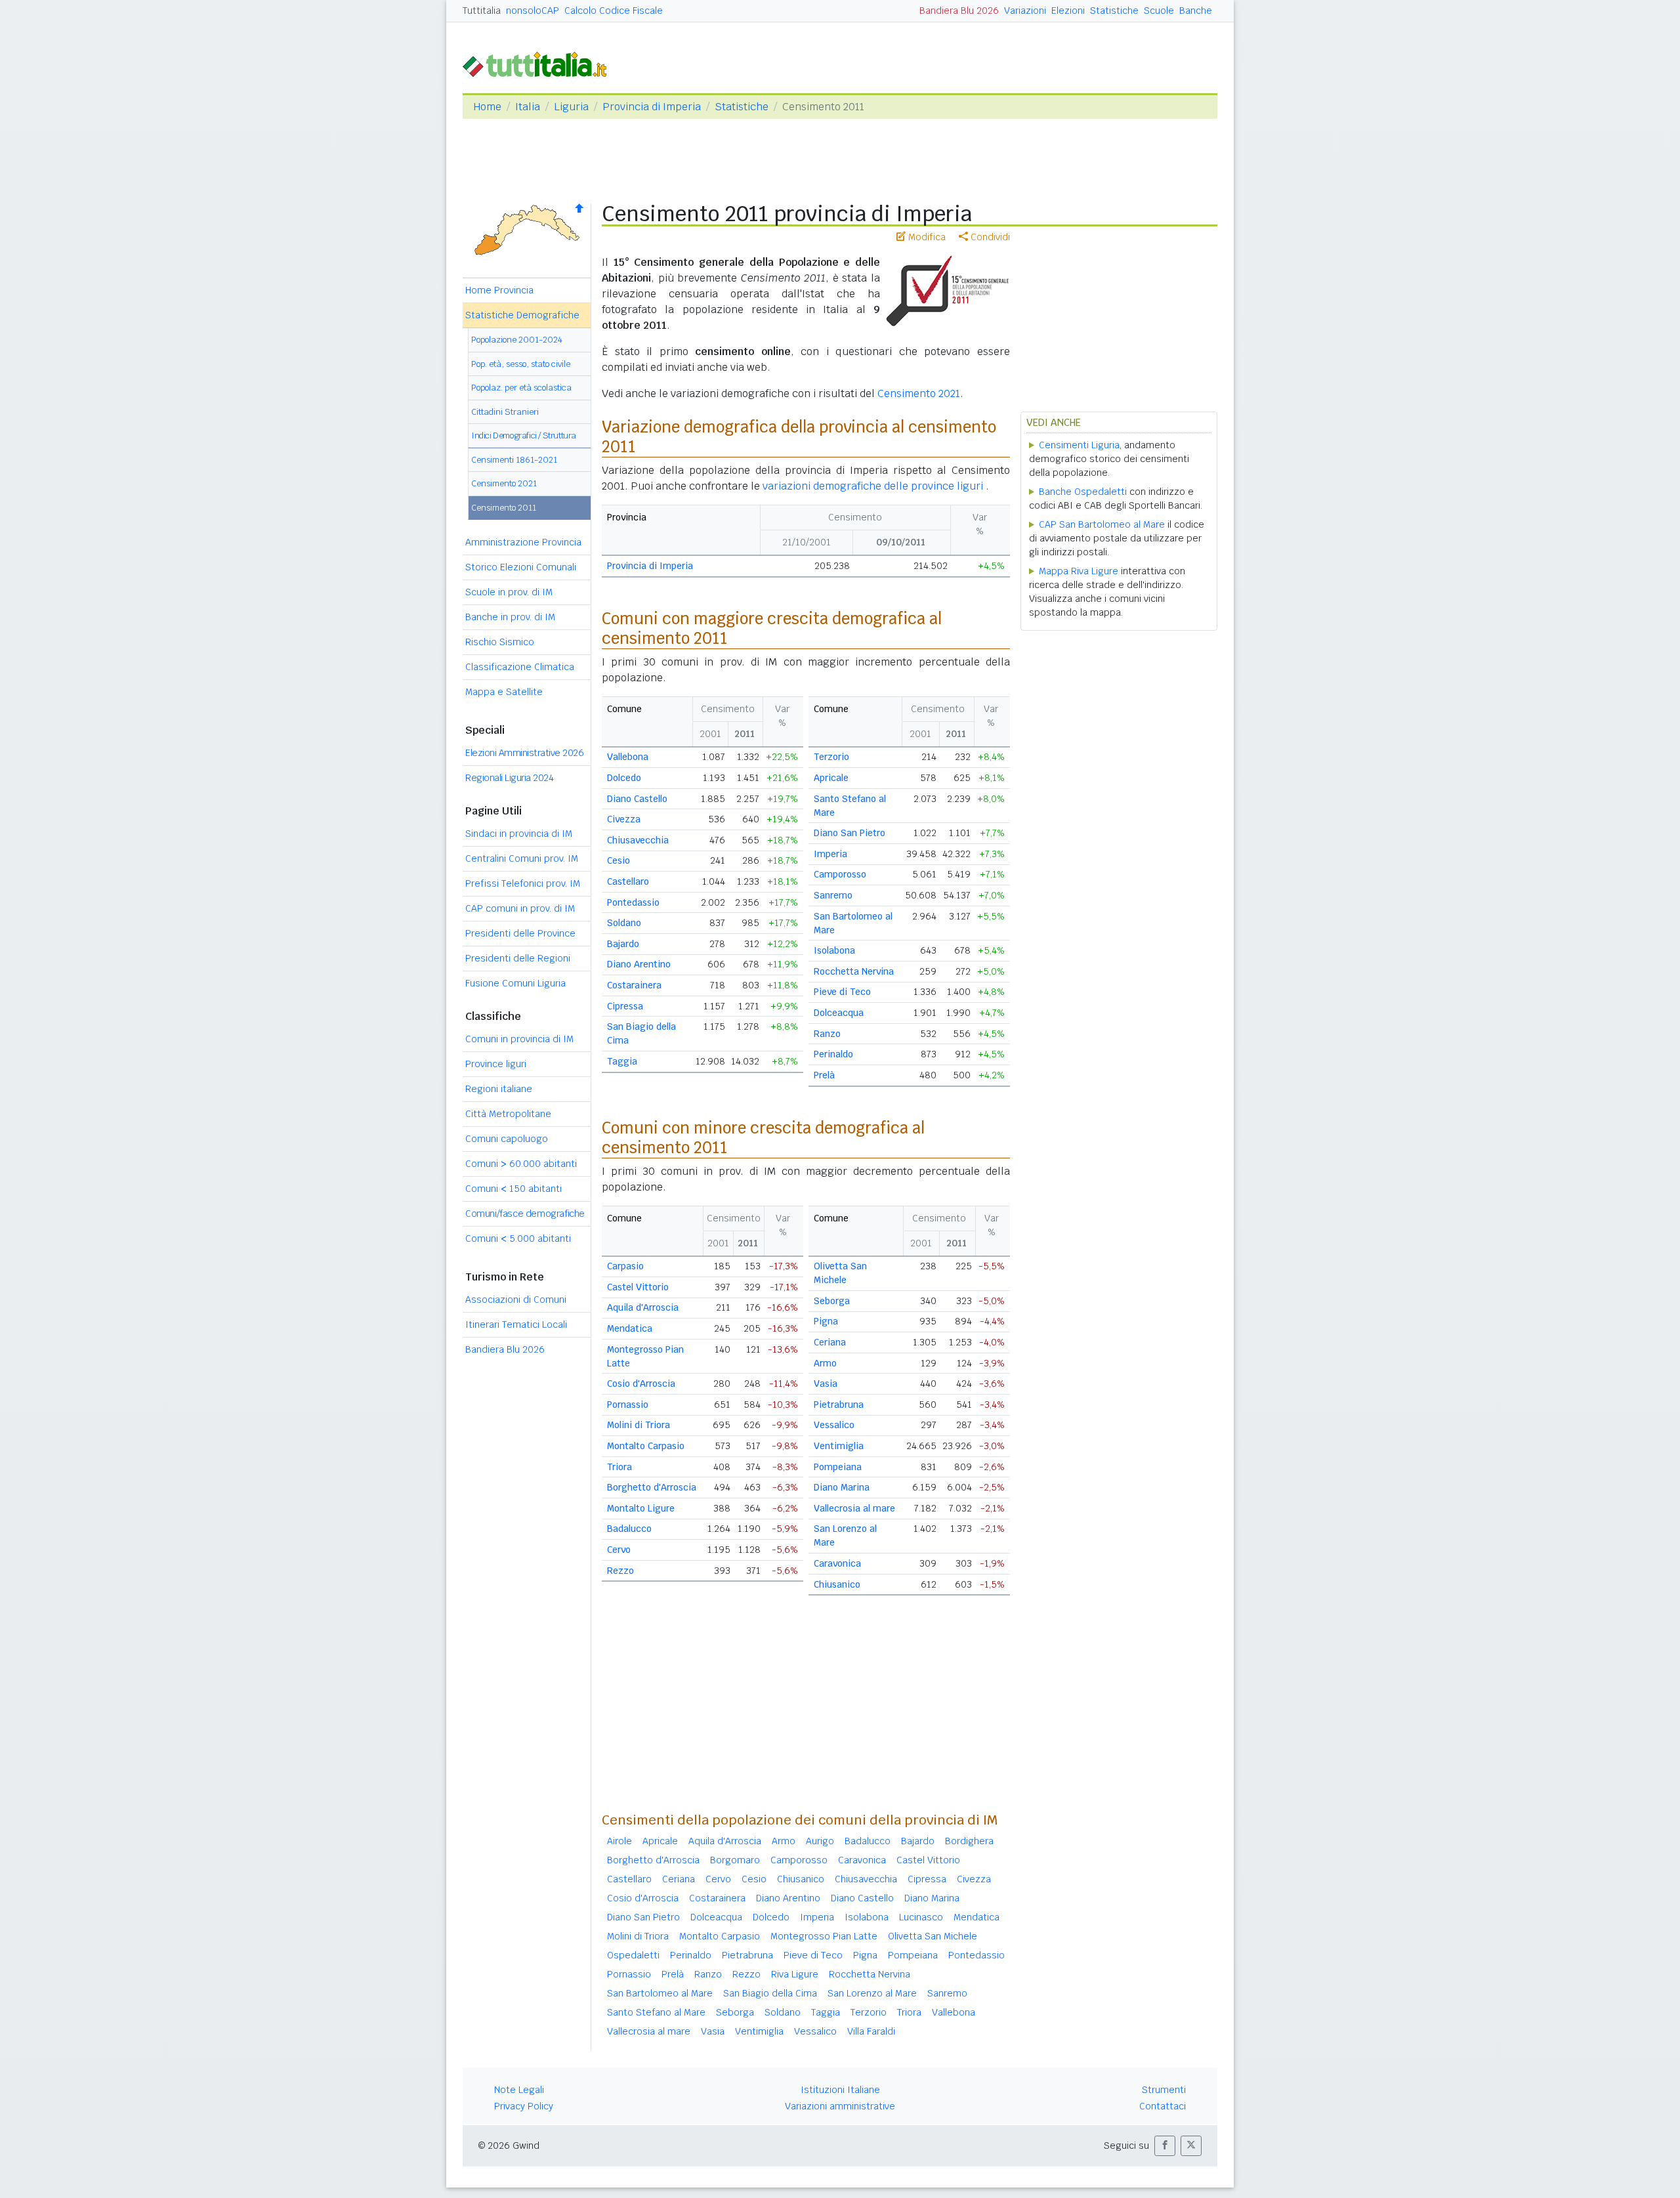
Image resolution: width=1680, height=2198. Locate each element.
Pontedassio (633, 902)
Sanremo (833, 895)
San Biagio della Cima (770, 1993)
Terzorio (831, 757)
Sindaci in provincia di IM (519, 834)
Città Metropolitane (508, 1114)
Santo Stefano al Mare (656, 2012)
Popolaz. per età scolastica (521, 388)
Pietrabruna (839, 1405)
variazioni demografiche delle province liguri (874, 486)
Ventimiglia (839, 1446)
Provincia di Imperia (652, 107)
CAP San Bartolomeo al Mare (1102, 524)
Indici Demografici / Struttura (524, 435)
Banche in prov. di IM (510, 617)
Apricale (831, 778)
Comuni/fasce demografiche (525, 1214)
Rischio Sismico (500, 642)
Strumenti (1164, 2090)
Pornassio (628, 1405)
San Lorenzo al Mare (872, 1993)
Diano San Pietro (850, 833)
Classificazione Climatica (520, 667)
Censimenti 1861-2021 (514, 460)
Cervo (619, 1550)
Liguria (571, 107)
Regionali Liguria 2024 (509, 778)
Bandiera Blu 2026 (959, 11)
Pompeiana (838, 1467)
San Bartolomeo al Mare (660, 1993)
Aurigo (820, 1841)
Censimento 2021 (504, 483)
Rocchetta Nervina (854, 971)
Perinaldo (833, 1054)
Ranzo (827, 1034)
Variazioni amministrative (840, 2106)
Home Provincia (499, 290)
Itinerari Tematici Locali (516, 1324)
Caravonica (837, 1563)
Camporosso (840, 874)
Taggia (622, 1061)
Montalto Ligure (641, 1508)
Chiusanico (837, 1584)
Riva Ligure (795, 1974)
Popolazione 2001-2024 (517, 340)
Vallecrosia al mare (854, 1508)
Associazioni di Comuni (516, 1300)
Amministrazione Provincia (523, 542)
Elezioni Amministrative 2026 (524, 753)
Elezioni (1068, 11)
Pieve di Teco (842, 992)
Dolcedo (624, 778)
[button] (1165, 2146)
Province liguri (496, 1064)
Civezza (624, 819)
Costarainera (634, 985)
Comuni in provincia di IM (519, 1039)
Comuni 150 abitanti (514, 1189)
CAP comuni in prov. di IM (520, 908)
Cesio (619, 860)
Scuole (1159, 11)
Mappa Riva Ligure (1079, 571)
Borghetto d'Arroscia (652, 1487)
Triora (619, 1467)
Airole (619, 1841)
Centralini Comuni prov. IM (522, 858)
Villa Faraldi (871, 2031)
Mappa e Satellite (504, 692)
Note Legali (519, 2090)
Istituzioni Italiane (840, 2090)
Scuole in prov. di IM (509, 592)
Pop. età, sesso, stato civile (521, 364)
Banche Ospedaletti (1083, 492)
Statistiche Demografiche (522, 315)
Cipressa (625, 1006)
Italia (528, 107)
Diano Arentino (639, 964)
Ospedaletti (633, 1955)
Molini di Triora (639, 1425)
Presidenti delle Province (520, 933)
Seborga (832, 1301)
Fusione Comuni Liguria (515, 983)
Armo (825, 1363)
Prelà (824, 1075)
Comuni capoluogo (507, 1139)
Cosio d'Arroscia (641, 1384)
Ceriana (830, 1342)
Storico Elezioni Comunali (521, 567)
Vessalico (834, 1425)
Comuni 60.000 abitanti (521, 1164)
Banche (1196, 11)
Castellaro (628, 881)
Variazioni (1025, 11)
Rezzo (620, 1571)
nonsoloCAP (533, 11)
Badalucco (629, 1529)
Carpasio (625, 1266)
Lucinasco (921, 1917)
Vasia (826, 1384)
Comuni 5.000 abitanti (518, 1238)
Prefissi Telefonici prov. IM (523, 883)
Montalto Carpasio (646, 1446)
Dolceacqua (839, 1013)
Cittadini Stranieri (505, 412)
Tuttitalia (482, 11)
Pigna (826, 1321)
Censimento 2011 (504, 508)
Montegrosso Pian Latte (824, 1936)
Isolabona (834, 950)
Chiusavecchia (638, 840)
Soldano (624, 923)
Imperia (830, 854)
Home (487, 107)
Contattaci (1163, 2106)
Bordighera (969, 1841)
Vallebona (628, 757)
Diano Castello (637, 799)
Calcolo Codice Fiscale (614, 11)
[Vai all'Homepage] (540, 63)
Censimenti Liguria (1079, 445)
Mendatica (630, 1328)
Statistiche (1114, 11)
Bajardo (623, 944)
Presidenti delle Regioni (518, 958)
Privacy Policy (524, 2106)
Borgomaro (735, 1860)
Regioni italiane (499, 1089)
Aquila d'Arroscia (643, 1307)
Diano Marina (842, 1487)
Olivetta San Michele (933, 1936)
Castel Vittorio (638, 1287)
